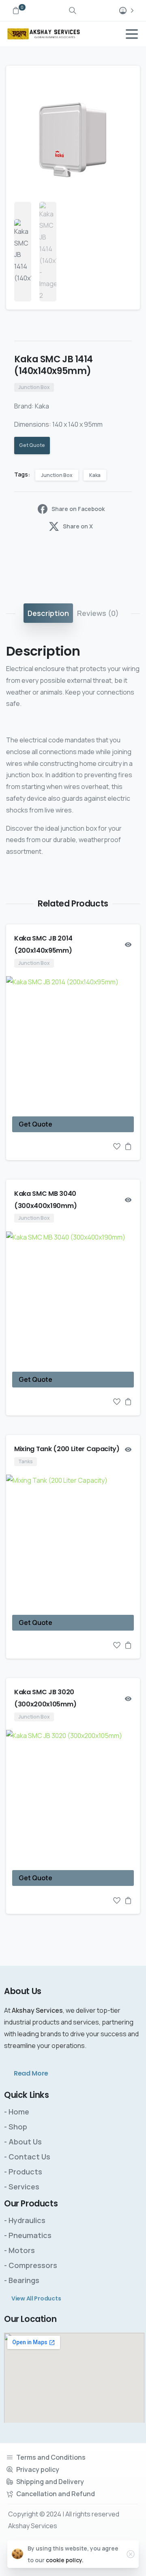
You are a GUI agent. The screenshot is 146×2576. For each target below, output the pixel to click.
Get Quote (32, 445)
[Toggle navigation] (132, 34)
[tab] (48, 613)
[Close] (131, 2554)
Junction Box (57, 475)
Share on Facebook (78, 509)
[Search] (73, 11)
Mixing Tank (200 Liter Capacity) (67, 1449)
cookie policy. (65, 2560)
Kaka (95, 475)
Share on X (78, 526)
